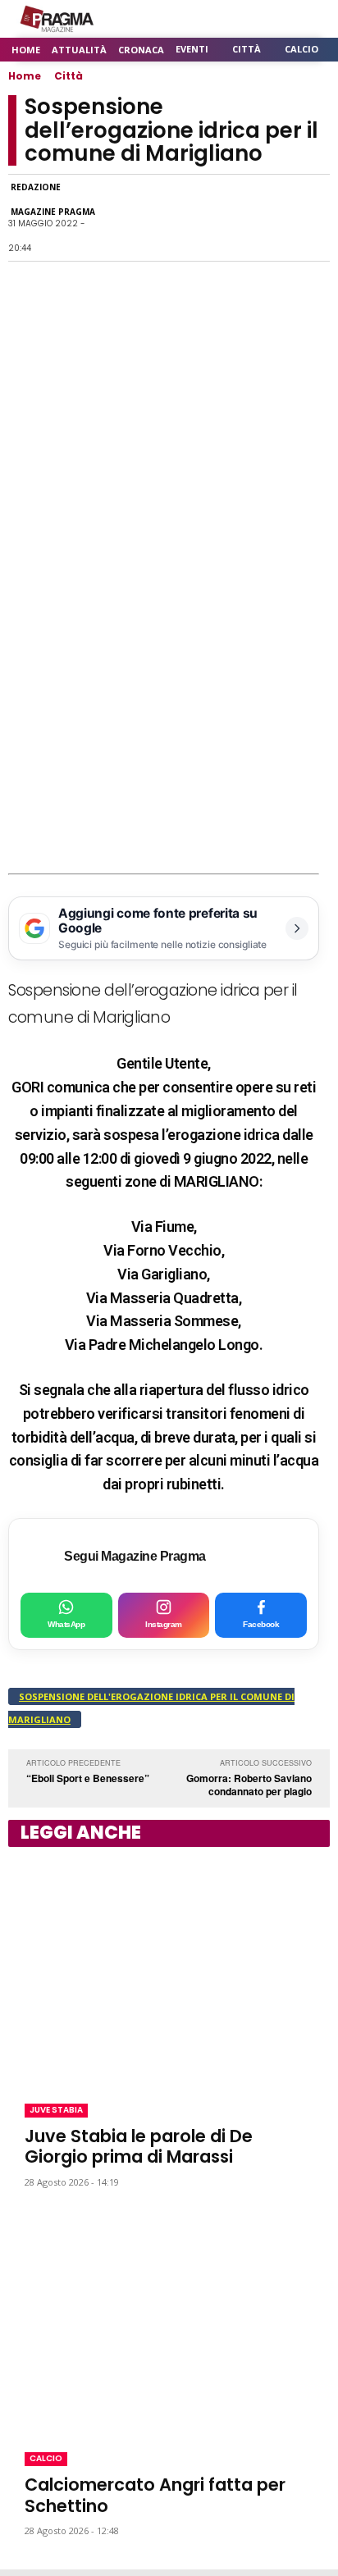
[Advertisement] (169, 696)
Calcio (46, 2458)
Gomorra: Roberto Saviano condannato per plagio (249, 1785)
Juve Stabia (56, 2110)
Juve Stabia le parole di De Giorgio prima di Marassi (139, 2146)
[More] (313, 218)
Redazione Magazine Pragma (53, 199)
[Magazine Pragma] (57, 19)
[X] (199, 218)
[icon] (272, 19)
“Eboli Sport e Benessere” (88, 1778)
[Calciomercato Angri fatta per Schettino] (169, 2320)
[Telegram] (236, 218)
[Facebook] (123, 218)
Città (69, 76)
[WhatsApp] (161, 218)
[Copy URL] (274, 218)
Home (25, 76)
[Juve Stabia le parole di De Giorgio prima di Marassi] (169, 1972)
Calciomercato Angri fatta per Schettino (155, 2495)
